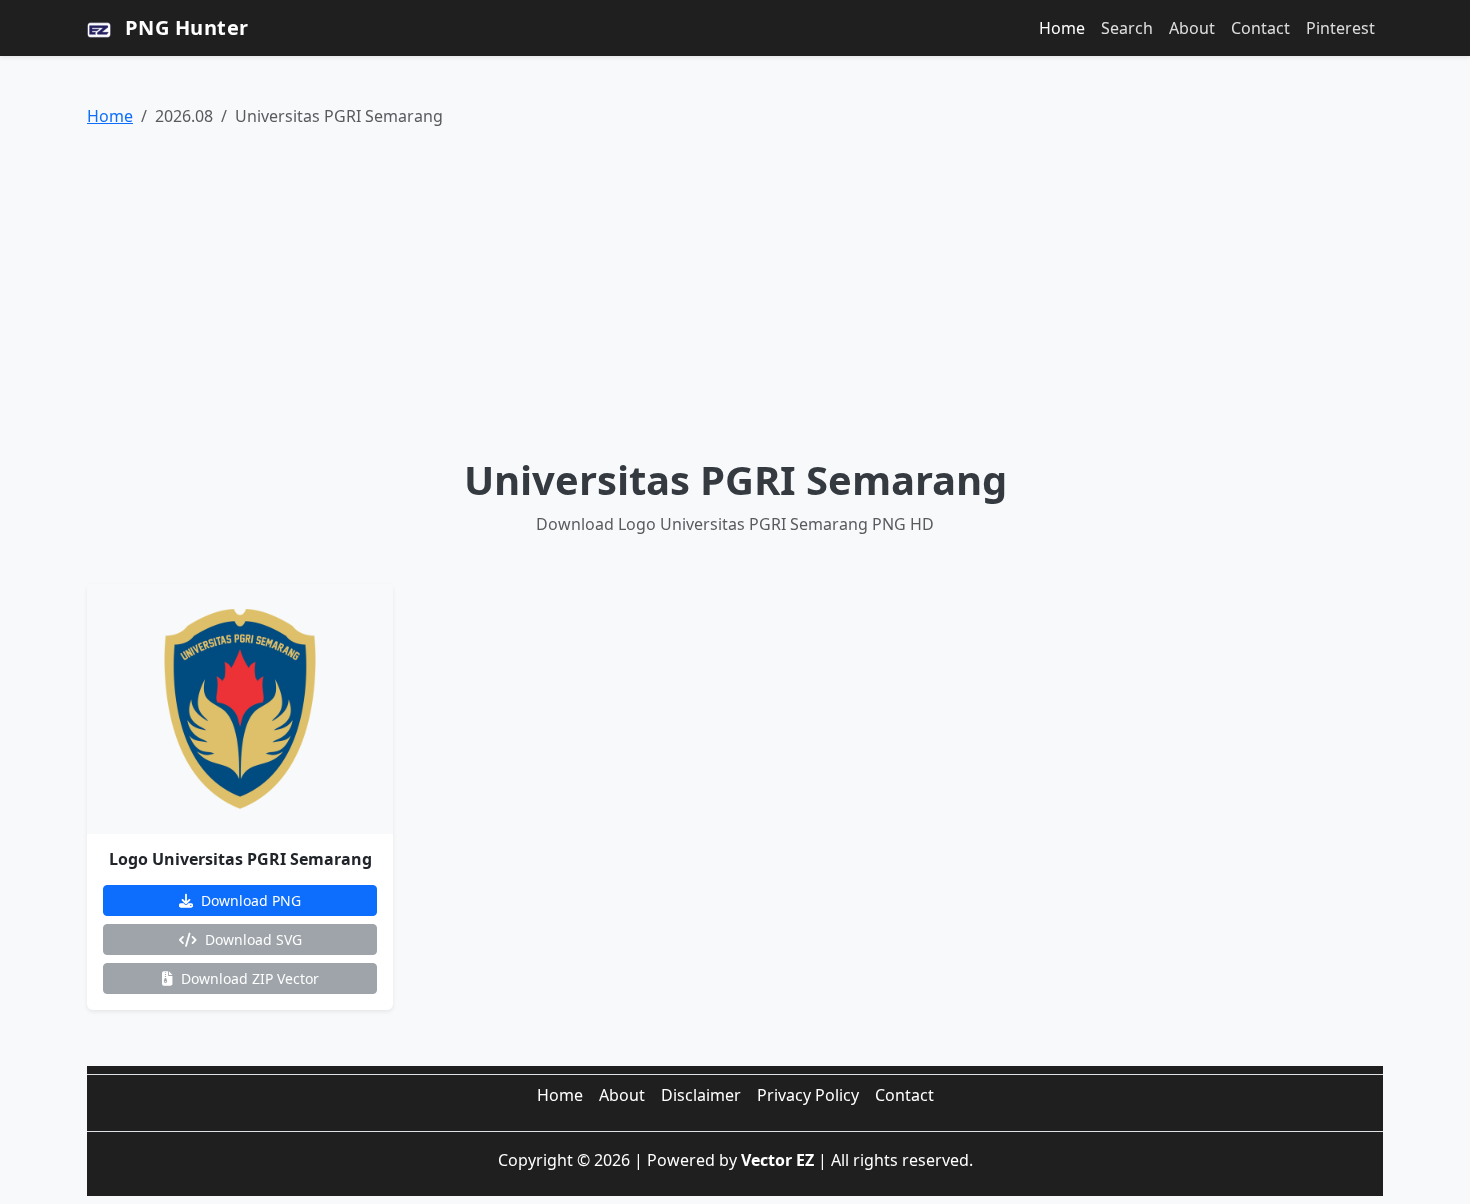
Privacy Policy (808, 1095)
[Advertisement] (735, 292)
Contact (1260, 28)
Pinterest (1340, 28)
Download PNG (249, 900)
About (1192, 28)
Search (1127, 28)
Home (1062, 28)
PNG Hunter (184, 27)
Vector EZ (777, 1160)
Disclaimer (701, 1095)
